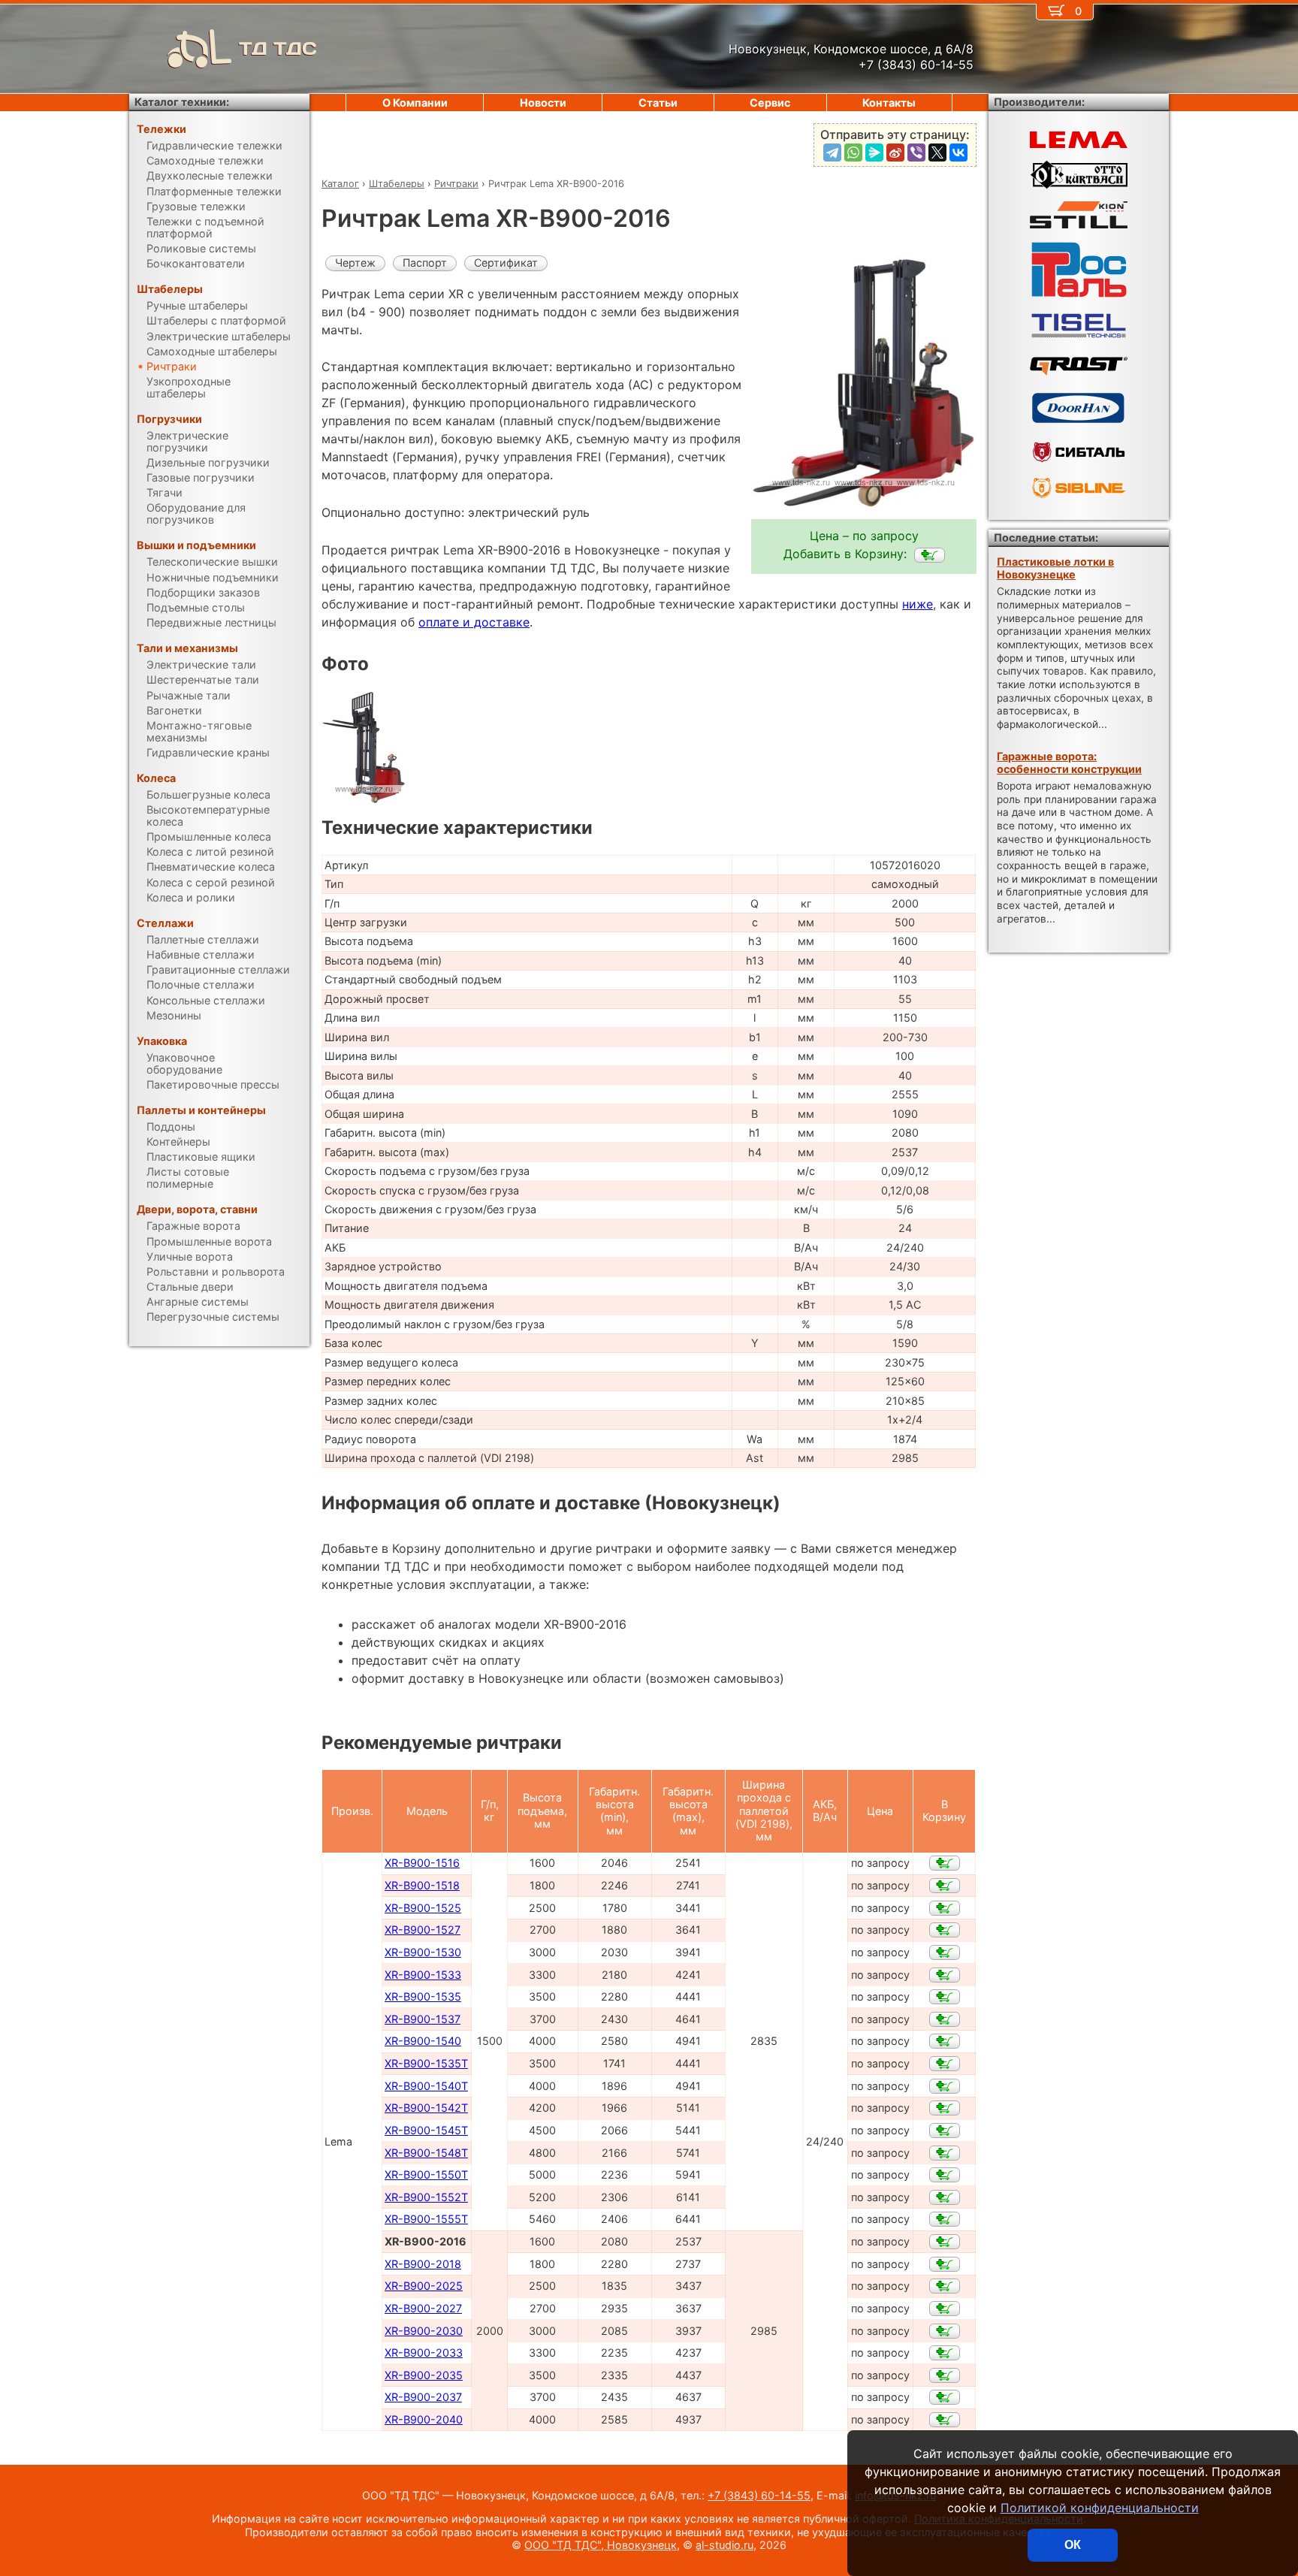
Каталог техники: (182, 102)
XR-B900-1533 (423, 1975)
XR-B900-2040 (424, 2419)
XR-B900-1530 (423, 1952)
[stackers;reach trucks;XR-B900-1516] (945, 1863)
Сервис (770, 103)
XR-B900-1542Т (426, 2108)
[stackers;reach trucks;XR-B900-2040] (945, 2420)
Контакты (889, 103)
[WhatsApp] (853, 153)
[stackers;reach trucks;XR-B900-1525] (945, 1908)
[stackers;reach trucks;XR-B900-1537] (945, 2019)
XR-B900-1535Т (426, 2063)
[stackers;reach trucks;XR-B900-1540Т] (945, 2086)
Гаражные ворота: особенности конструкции (1069, 763)
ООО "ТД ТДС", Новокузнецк (601, 2545)
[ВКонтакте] (958, 153)
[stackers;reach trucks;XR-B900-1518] (945, 1886)
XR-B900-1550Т (426, 2174)
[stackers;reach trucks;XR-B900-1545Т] (945, 2131)
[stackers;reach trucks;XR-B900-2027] (945, 2309)
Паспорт (425, 263)
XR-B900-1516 (422, 1863)
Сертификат (506, 263)
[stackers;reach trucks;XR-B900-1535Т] (945, 2064)
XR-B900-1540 (423, 2041)
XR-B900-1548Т (426, 2153)
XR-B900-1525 (423, 1908)
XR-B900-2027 (423, 2308)
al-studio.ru (724, 2545)
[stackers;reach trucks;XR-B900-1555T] (945, 2219)
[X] (937, 153)
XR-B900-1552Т (426, 2197)
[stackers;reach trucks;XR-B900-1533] (945, 1975)
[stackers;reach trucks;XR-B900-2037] (945, 2397)
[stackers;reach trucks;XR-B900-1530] (945, 1952)
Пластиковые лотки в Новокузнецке (1055, 568)
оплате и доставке (474, 622)
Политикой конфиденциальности (1100, 2508)
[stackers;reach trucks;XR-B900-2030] (945, 2331)
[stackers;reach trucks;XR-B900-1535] (945, 1997)
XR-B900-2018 (423, 2264)
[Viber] (916, 153)
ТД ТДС (278, 48)
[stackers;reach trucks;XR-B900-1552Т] (945, 2197)
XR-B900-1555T (426, 2219)
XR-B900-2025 (424, 2286)
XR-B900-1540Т (426, 2086)
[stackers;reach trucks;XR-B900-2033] (945, 2353)
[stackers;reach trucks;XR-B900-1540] (945, 2041)
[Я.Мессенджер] (874, 153)
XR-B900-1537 (423, 2019)
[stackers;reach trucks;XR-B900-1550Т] (945, 2175)
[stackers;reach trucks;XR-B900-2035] (945, 2375)
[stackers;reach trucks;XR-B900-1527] (945, 1930)
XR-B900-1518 (422, 1885)
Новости (543, 103)
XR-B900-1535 (423, 1996)
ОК (1073, 2545)
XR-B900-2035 (424, 2375)
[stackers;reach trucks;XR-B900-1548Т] (945, 2153)
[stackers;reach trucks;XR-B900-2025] (945, 2286)
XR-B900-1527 (423, 1930)
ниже (918, 604)
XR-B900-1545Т (426, 2130)
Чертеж (355, 263)
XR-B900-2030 (424, 2331)
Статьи (658, 103)
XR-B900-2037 (423, 2397)
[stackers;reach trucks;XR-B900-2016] (930, 555)
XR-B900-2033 (424, 2353)
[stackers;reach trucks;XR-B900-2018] (945, 2264)
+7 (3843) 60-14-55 (759, 2495)
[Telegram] (832, 153)
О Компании (415, 103)
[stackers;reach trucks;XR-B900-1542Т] (945, 2108)
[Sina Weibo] (895, 153)
